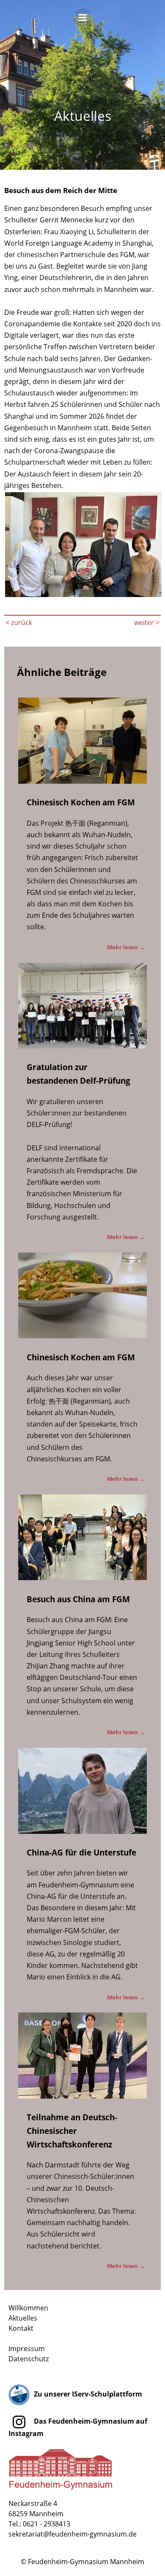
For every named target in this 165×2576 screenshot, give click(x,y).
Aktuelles (23, 2318)
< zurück (19, 622)
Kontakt (21, 2328)
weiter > (147, 622)
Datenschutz (29, 2359)
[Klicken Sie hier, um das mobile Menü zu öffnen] (82, 20)
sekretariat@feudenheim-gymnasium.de (73, 2534)
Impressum (27, 2349)
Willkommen (28, 2308)
